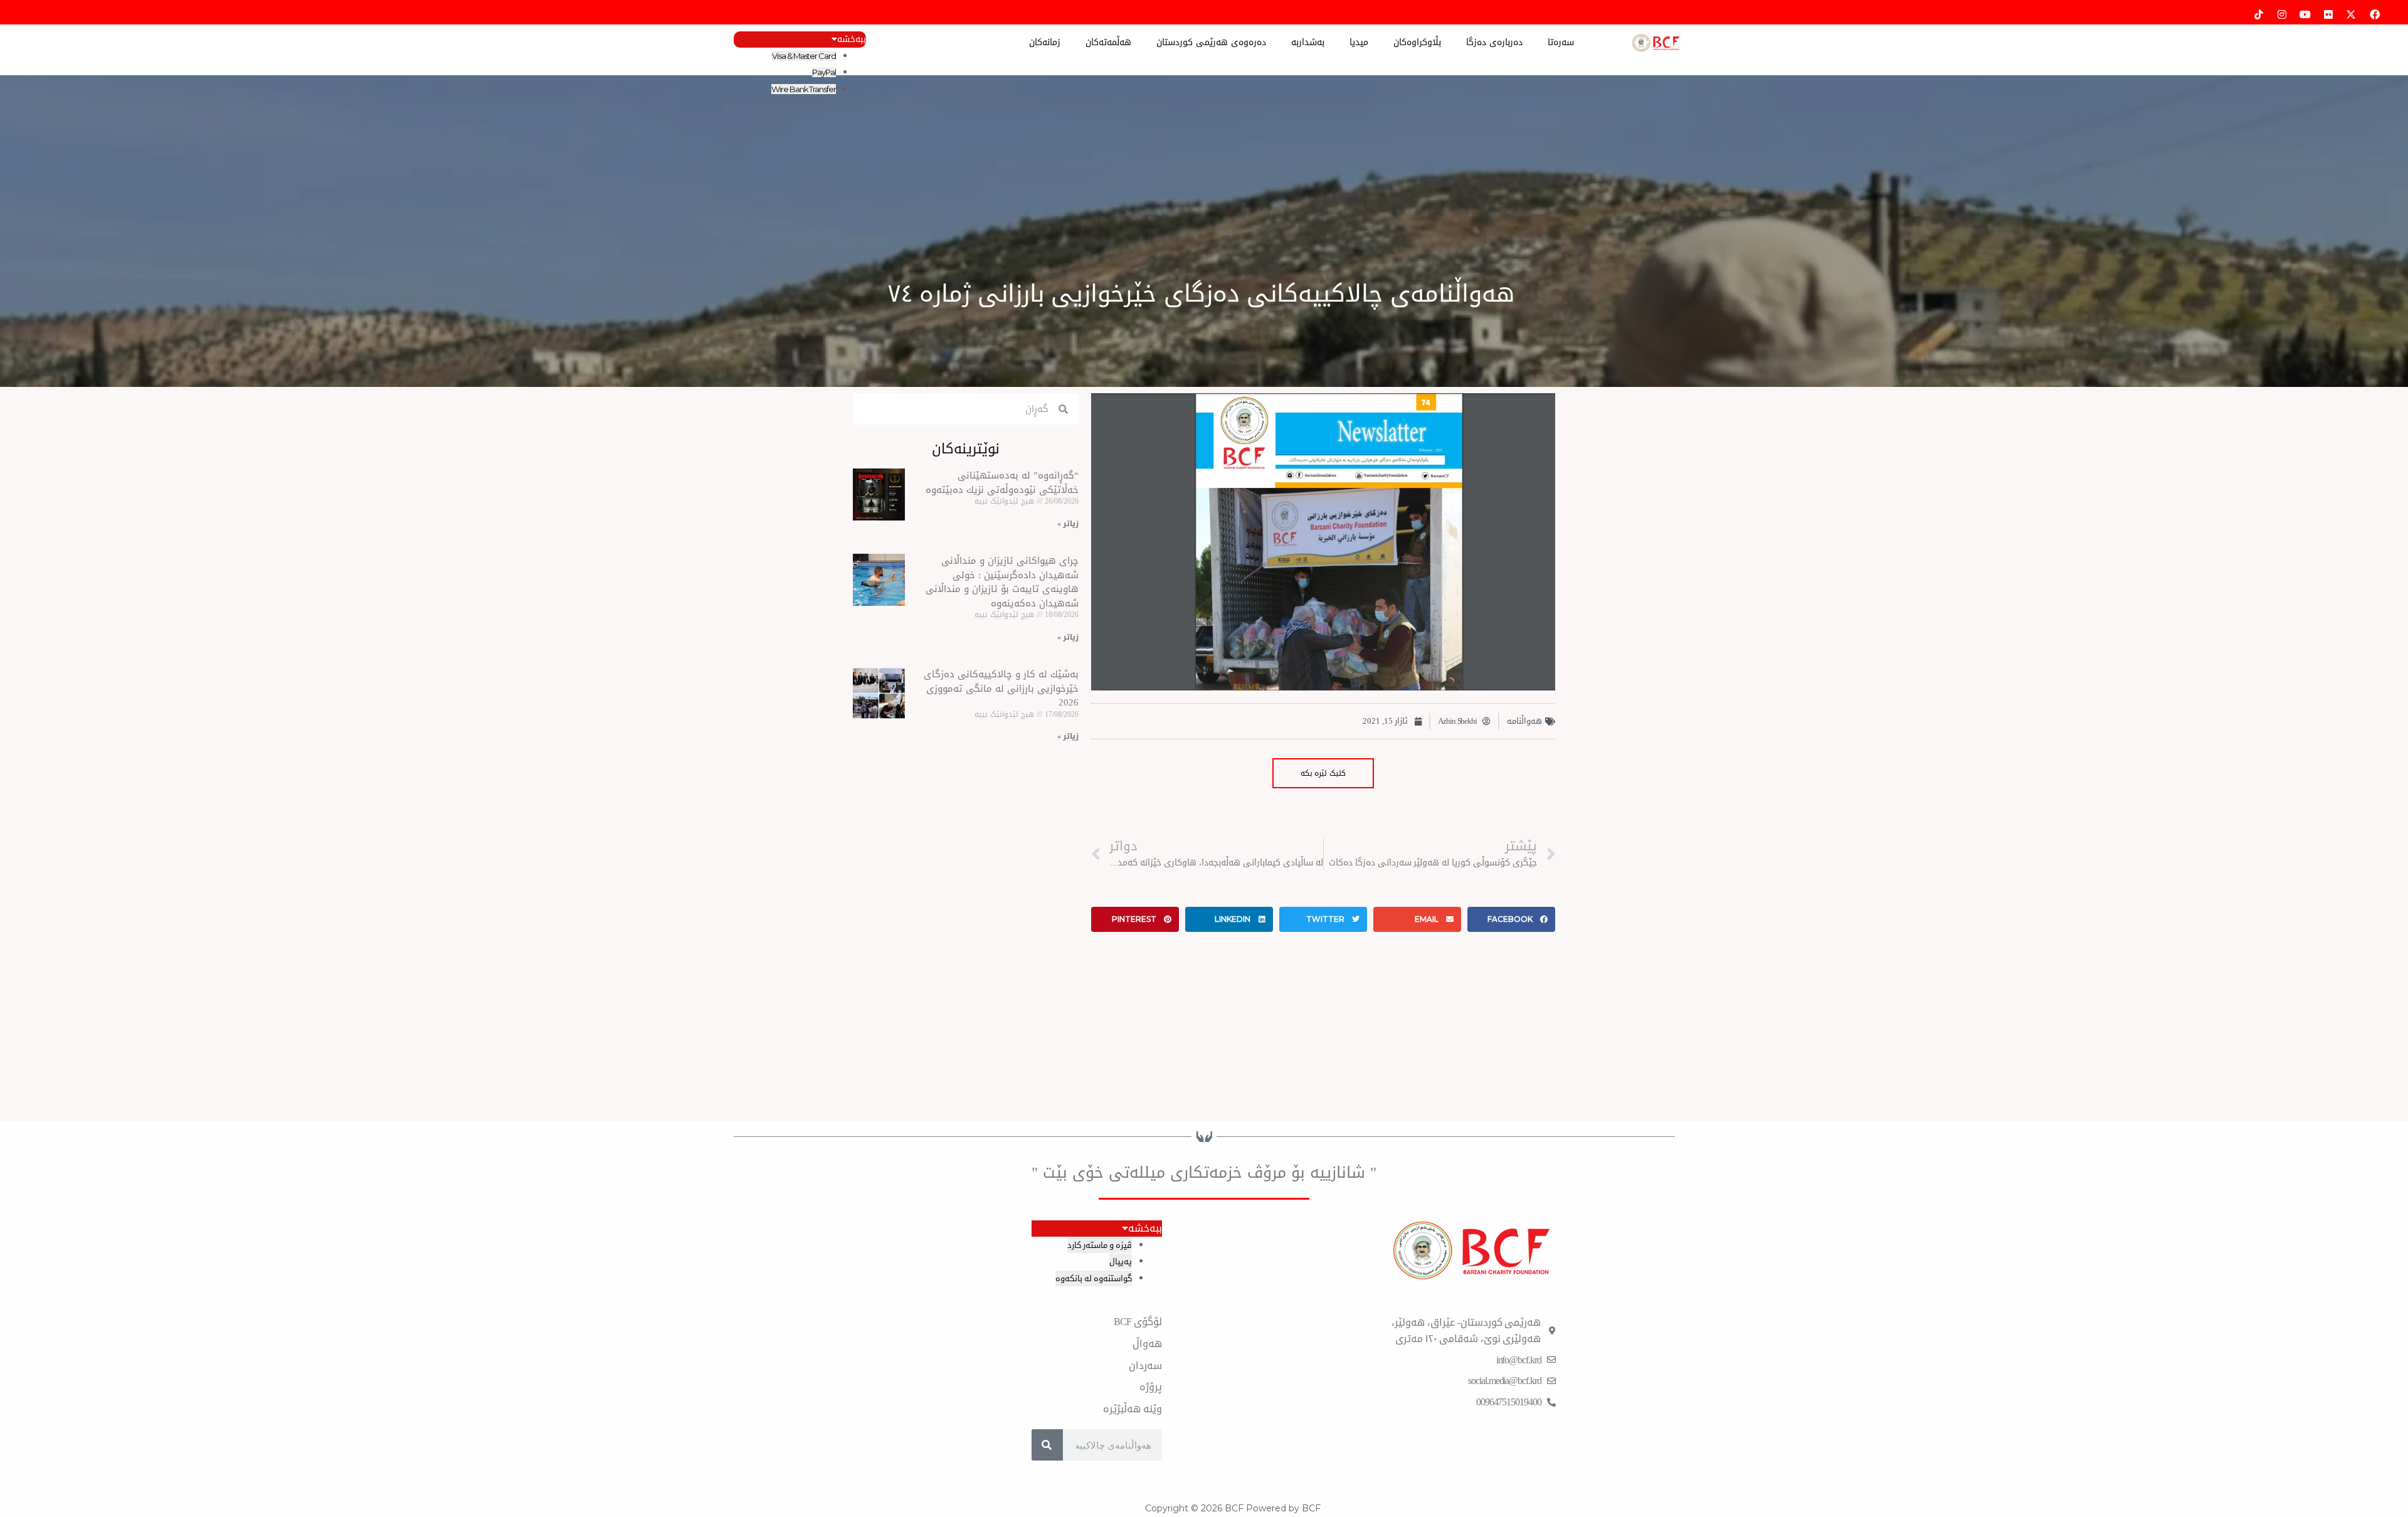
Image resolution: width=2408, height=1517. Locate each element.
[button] (1511, 919)
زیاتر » (1068, 524)
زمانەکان (1045, 42)
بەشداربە (1308, 42)
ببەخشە (852, 40)
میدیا (1359, 42)
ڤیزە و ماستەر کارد (1100, 1245)
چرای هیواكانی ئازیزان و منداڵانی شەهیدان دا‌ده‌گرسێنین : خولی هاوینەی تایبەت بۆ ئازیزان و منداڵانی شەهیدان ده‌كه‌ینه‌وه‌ (1002, 582)
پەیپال (1121, 1261)
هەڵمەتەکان (1108, 42)
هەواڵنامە (1524, 721)
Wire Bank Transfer (803, 89)
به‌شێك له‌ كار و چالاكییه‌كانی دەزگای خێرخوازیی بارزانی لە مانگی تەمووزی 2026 (1001, 688)
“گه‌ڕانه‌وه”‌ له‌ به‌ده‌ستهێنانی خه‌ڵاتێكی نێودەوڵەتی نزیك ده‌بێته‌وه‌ (1002, 483)
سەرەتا (1561, 42)
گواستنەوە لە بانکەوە (1094, 1278)
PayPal (824, 72)
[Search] (1047, 1445)
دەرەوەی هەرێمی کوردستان (1211, 42)
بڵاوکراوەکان (1417, 42)
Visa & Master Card (804, 56)
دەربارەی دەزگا (1494, 42)
